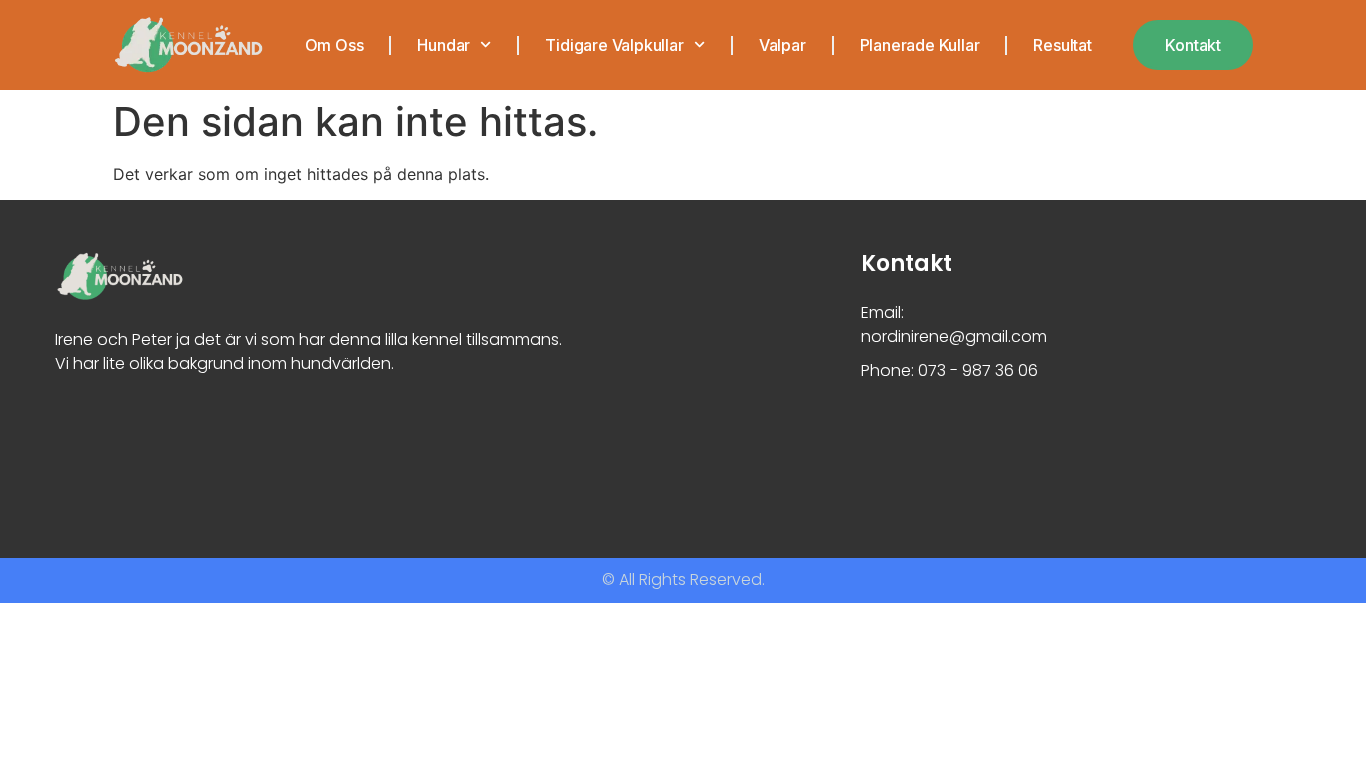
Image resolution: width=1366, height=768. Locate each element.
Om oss (334, 45)
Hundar (443, 45)
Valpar (782, 45)
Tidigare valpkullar (614, 45)
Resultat (1062, 45)
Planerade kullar (920, 45)
